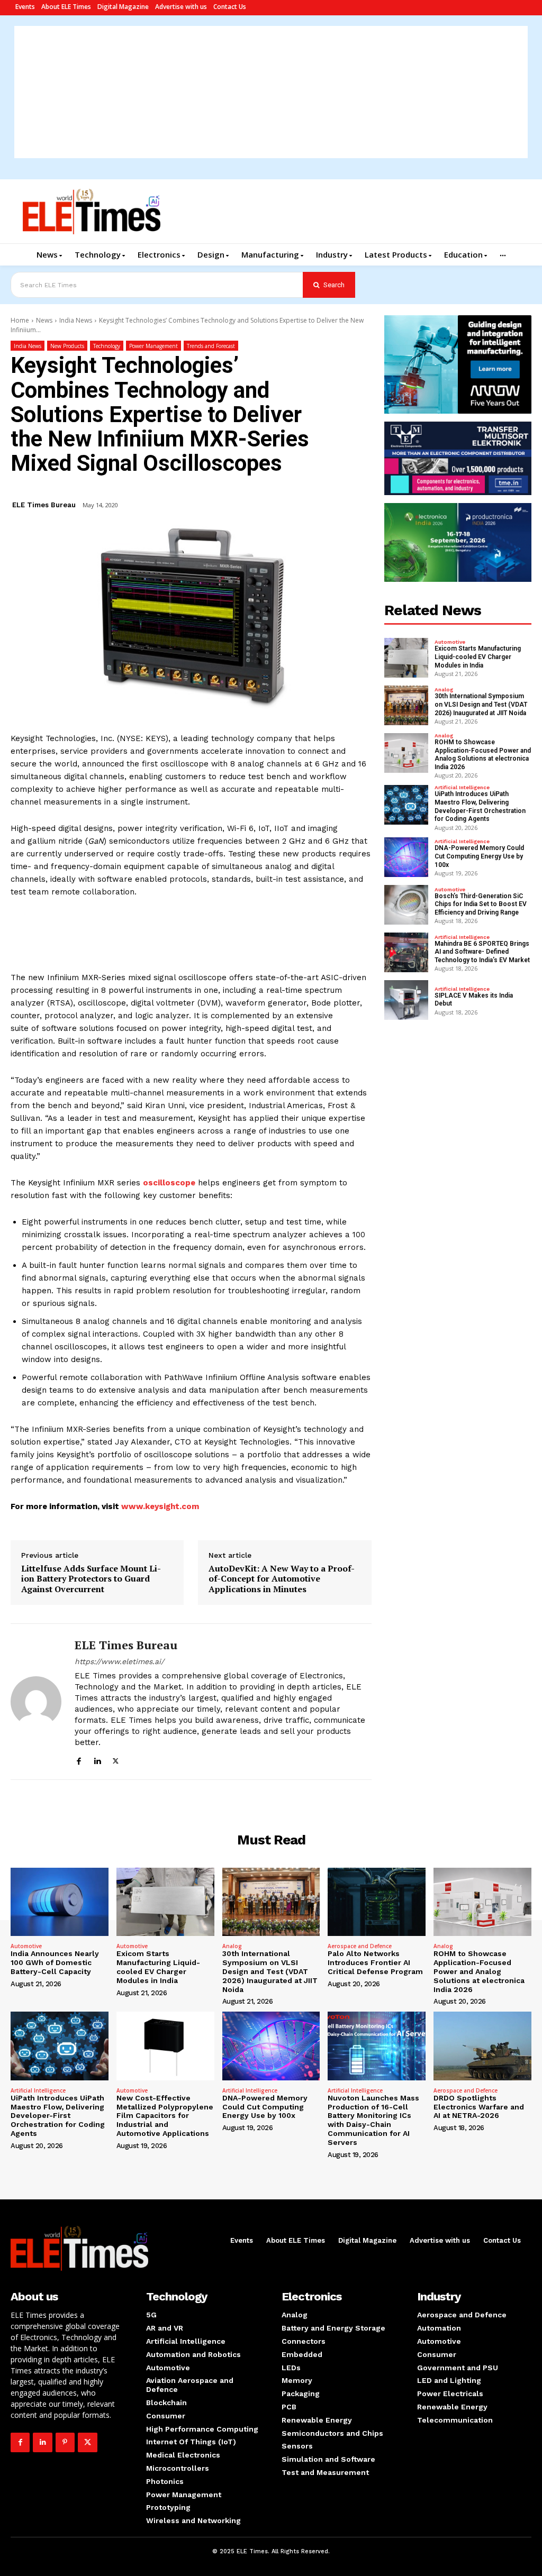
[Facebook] (79, 1760)
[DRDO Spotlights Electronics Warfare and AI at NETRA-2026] (482, 2046)
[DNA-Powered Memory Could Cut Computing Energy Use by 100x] (406, 857)
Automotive (450, 642)
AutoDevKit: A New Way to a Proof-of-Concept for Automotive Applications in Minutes (282, 1579)
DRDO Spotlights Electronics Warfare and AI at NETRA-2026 (479, 2107)
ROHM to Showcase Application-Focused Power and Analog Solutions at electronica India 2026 (483, 755)
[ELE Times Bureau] (36, 1702)
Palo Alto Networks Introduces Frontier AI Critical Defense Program (375, 1962)
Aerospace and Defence (360, 1946)
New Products (67, 346)
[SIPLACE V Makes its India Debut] (406, 1000)
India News (76, 320)
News (44, 320)
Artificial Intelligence (462, 788)
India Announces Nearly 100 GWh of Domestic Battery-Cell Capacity (55, 1962)
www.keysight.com (160, 1506)
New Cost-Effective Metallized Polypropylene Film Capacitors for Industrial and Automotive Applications (165, 2116)
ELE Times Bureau (44, 505)
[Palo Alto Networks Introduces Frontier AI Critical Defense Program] (377, 1902)
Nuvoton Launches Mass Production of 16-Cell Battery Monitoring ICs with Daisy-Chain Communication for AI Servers (373, 2120)
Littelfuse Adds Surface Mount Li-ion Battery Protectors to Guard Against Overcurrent (91, 1579)
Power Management (153, 346)
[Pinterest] (65, 2442)
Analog (444, 690)
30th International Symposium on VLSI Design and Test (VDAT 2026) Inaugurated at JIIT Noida (481, 704)
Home (20, 320)
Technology (107, 346)
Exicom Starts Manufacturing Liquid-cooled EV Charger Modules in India (478, 657)
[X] (116, 1760)
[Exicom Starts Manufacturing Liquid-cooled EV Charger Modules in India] (406, 658)
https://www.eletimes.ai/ (119, 1661)
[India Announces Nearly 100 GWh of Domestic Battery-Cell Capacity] (60, 1902)
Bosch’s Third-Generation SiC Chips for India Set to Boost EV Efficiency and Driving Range (481, 904)
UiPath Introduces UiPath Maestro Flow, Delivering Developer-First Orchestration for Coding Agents (480, 806)
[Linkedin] (97, 1760)
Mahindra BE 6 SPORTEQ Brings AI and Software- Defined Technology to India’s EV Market (482, 952)
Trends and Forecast (211, 346)
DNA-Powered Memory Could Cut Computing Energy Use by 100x (479, 856)
